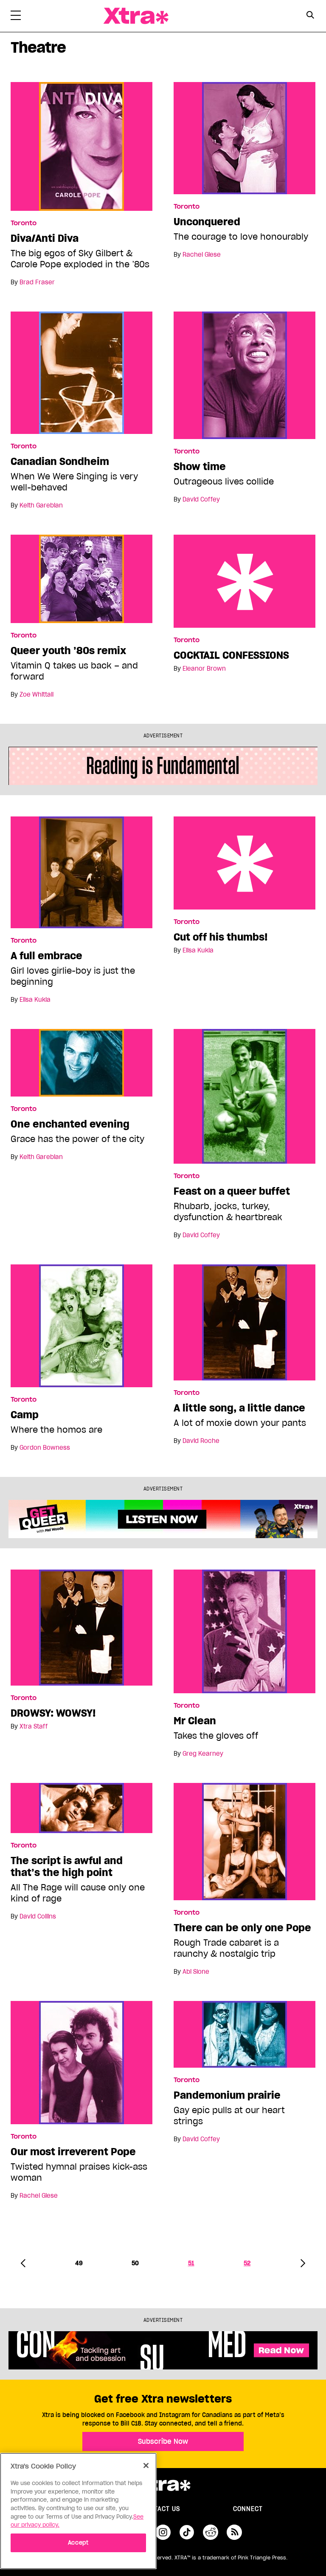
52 (247, 2263)
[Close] (146, 2465)
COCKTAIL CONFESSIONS (244, 581)
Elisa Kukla (35, 1000)
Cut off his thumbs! (244, 863)
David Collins (38, 1916)
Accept (78, 2543)
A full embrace (46, 956)
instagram (163, 2532)
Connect (248, 2509)
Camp (25, 1415)
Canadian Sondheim (60, 462)
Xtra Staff (34, 1726)
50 (135, 2263)
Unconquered (207, 222)
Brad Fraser (37, 282)
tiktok (187, 2532)
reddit (211, 2532)
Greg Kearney (203, 1754)
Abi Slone (196, 1972)
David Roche (201, 1441)
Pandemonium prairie (227, 2095)
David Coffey (201, 499)
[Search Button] (310, 15)
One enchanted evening (70, 1124)
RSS (234, 2532)
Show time (200, 467)
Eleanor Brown (204, 669)
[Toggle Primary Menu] (16, 17)
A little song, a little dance (239, 1408)
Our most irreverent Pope (73, 2152)
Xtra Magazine (136, 16)
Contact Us (160, 2509)
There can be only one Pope (242, 1928)
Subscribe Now (163, 2441)
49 (79, 2263)
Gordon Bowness (45, 1448)
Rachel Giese (202, 255)
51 (191, 2263)
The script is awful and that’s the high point (67, 1867)
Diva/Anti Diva (45, 238)
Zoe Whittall (37, 694)
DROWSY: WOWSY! (53, 1713)
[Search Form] (310, 16)
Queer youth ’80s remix (68, 651)
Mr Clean (195, 1721)
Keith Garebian (41, 505)
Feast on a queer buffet (232, 1191)
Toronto (24, 223)
